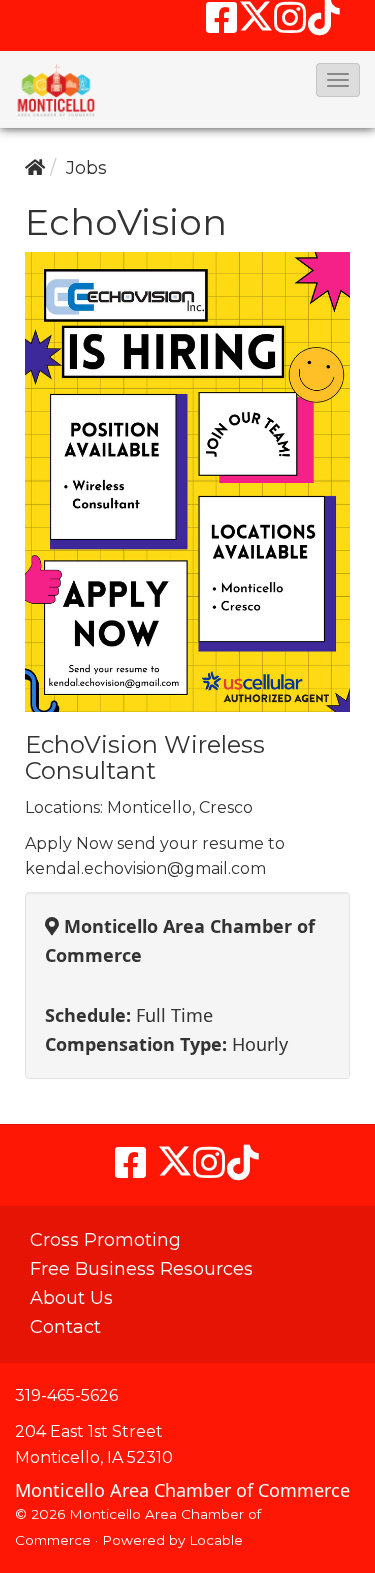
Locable (216, 1540)
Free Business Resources (141, 1269)
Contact (65, 1327)
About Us (71, 1298)
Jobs (86, 168)
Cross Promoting (105, 1240)
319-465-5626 (66, 1395)
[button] (338, 80)
